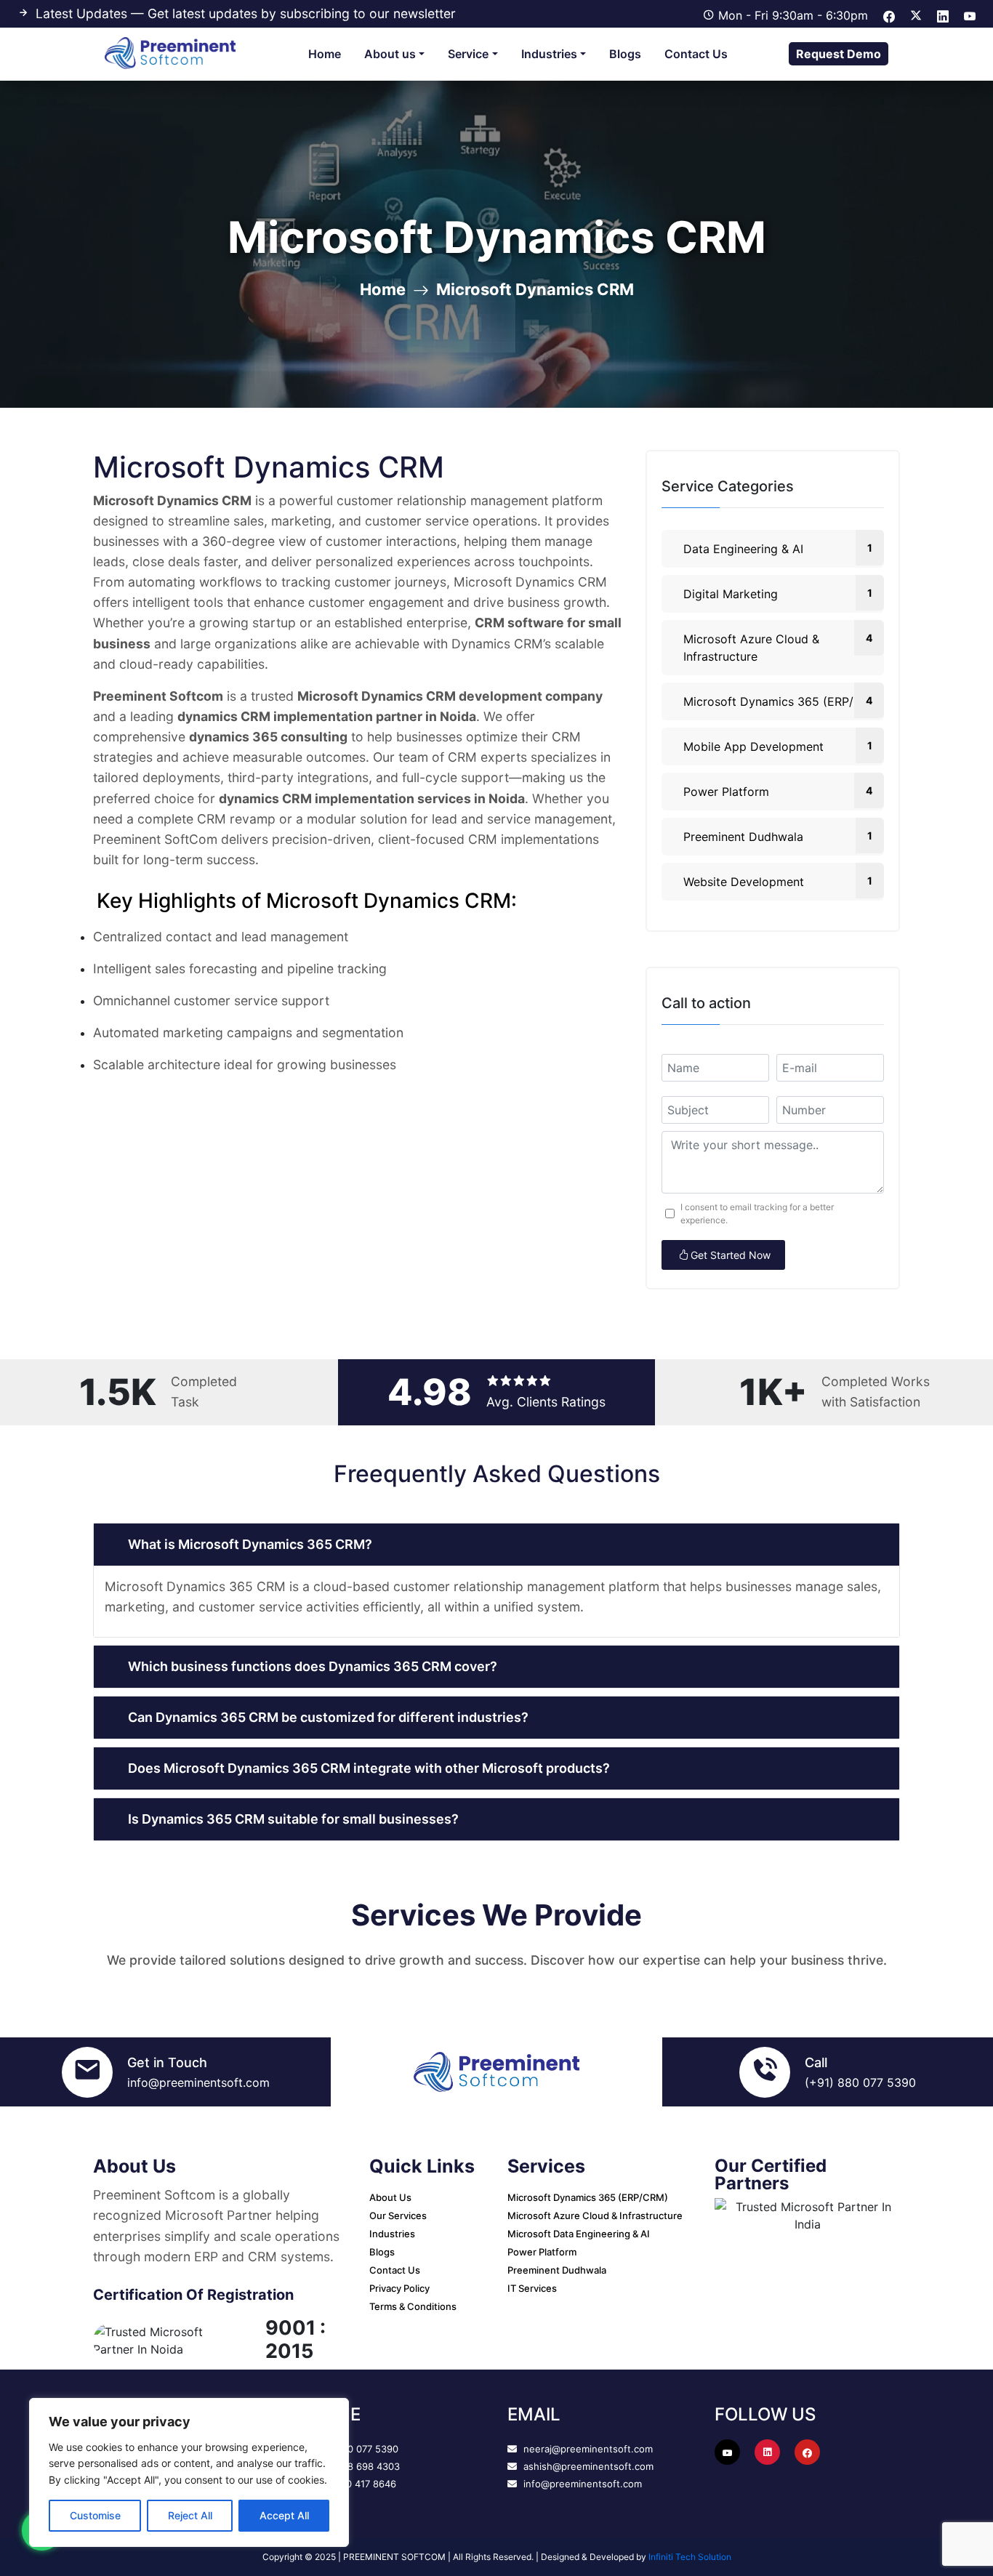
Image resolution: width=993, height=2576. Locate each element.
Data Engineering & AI (778, 549)
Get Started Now (731, 1255)
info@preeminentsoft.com (198, 2082)
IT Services (532, 2288)
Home (325, 54)
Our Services (398, 2215)
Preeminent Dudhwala (778, 837)
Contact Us (696, 54)
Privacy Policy (399, 2288)
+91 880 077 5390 (356, 2449)
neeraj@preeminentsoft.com (587, 2449)
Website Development (778, 882)
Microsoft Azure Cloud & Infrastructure (778, 648)
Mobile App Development (778, 746)
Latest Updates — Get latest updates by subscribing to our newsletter (246, 13)
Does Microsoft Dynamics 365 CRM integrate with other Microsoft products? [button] (369, 1768)
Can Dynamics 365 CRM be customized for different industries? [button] (328, 1717)
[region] (189, 2472)
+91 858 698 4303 (357, 2466)
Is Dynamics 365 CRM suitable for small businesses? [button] (293, 1819)
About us (390, 54)
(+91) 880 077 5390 (860, 2082)
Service (468, 54)
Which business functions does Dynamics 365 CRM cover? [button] (313, 1666)
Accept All (284, 2515)
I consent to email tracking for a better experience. (757, 1213)
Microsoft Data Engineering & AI (579, 2234)
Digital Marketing (778, 594)
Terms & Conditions (413, 2306)
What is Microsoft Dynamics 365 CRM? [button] (250, 1544)
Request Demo (839, 54)
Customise (95, 2515)
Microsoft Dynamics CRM (535, 289)
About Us (390, 2197)
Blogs (625, 54)
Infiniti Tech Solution (690, 2557)
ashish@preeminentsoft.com (587, 2466)
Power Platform (778, 792)
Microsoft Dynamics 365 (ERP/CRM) (784, 701)
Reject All (190, 2515)
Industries (549, 54)
